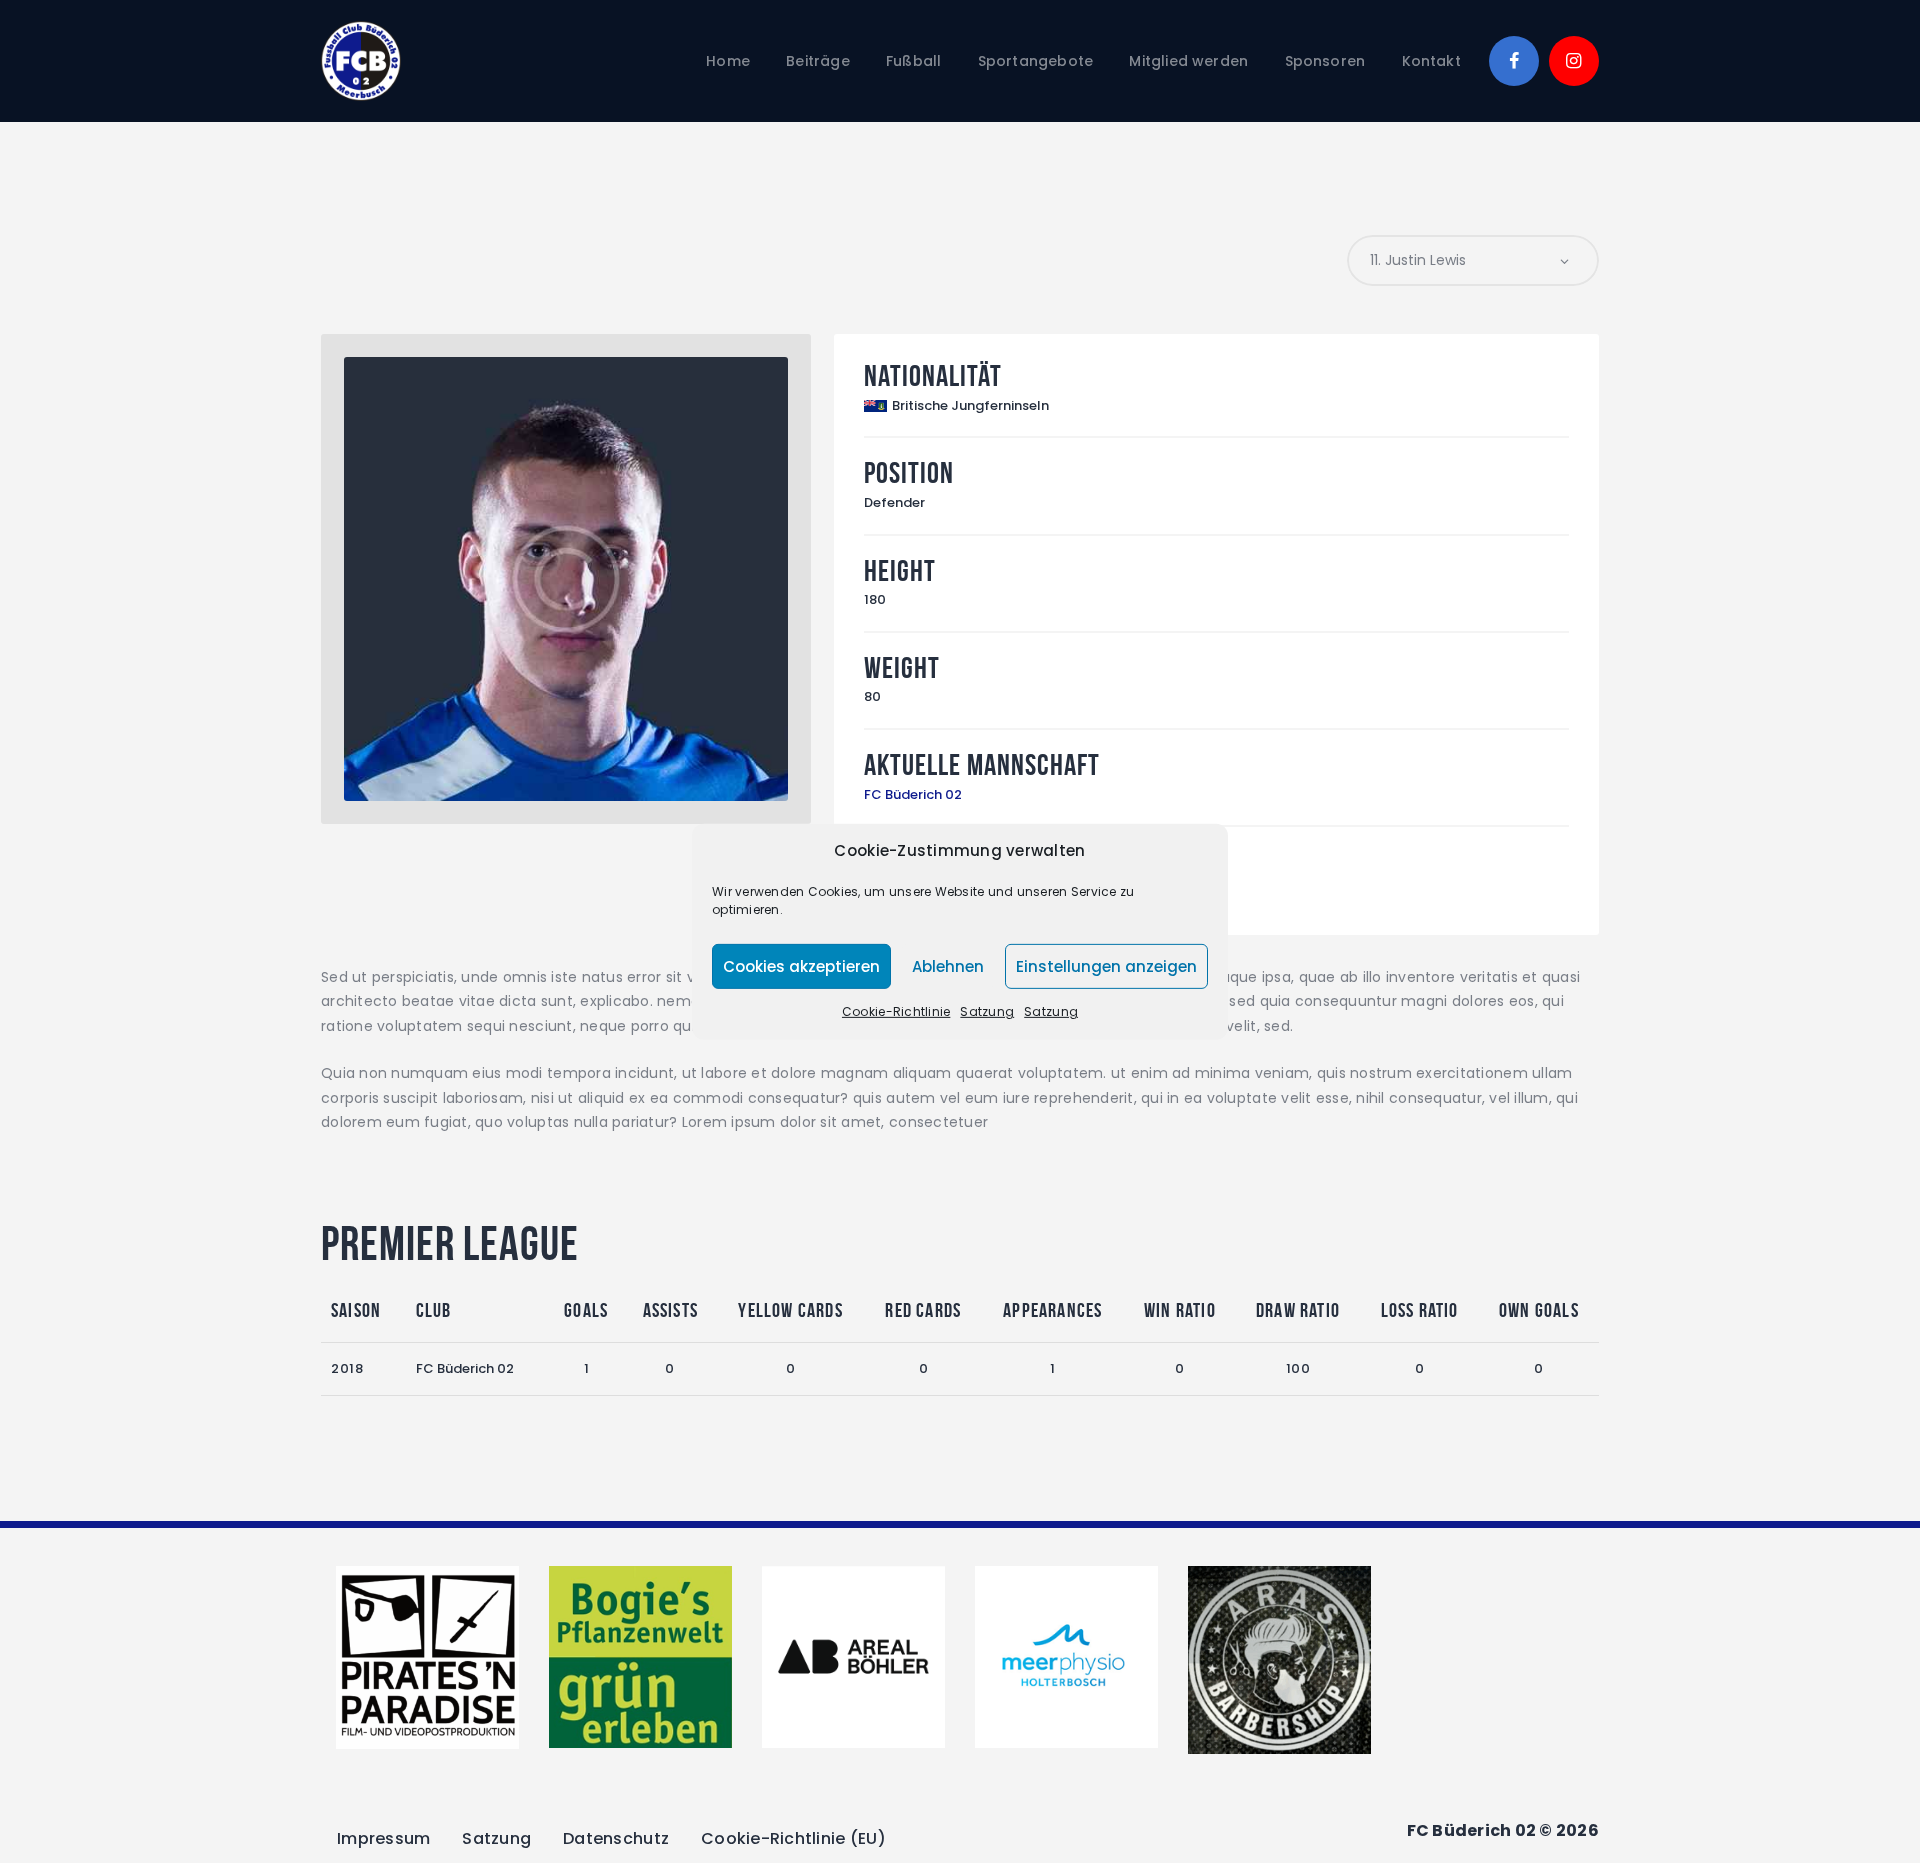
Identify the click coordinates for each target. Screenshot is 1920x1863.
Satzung (987, 1011)
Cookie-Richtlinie (896, 1011)
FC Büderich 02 (913, 794)
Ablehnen (948, 966)
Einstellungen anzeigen (1106, 966)
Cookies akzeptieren (801, 966)
